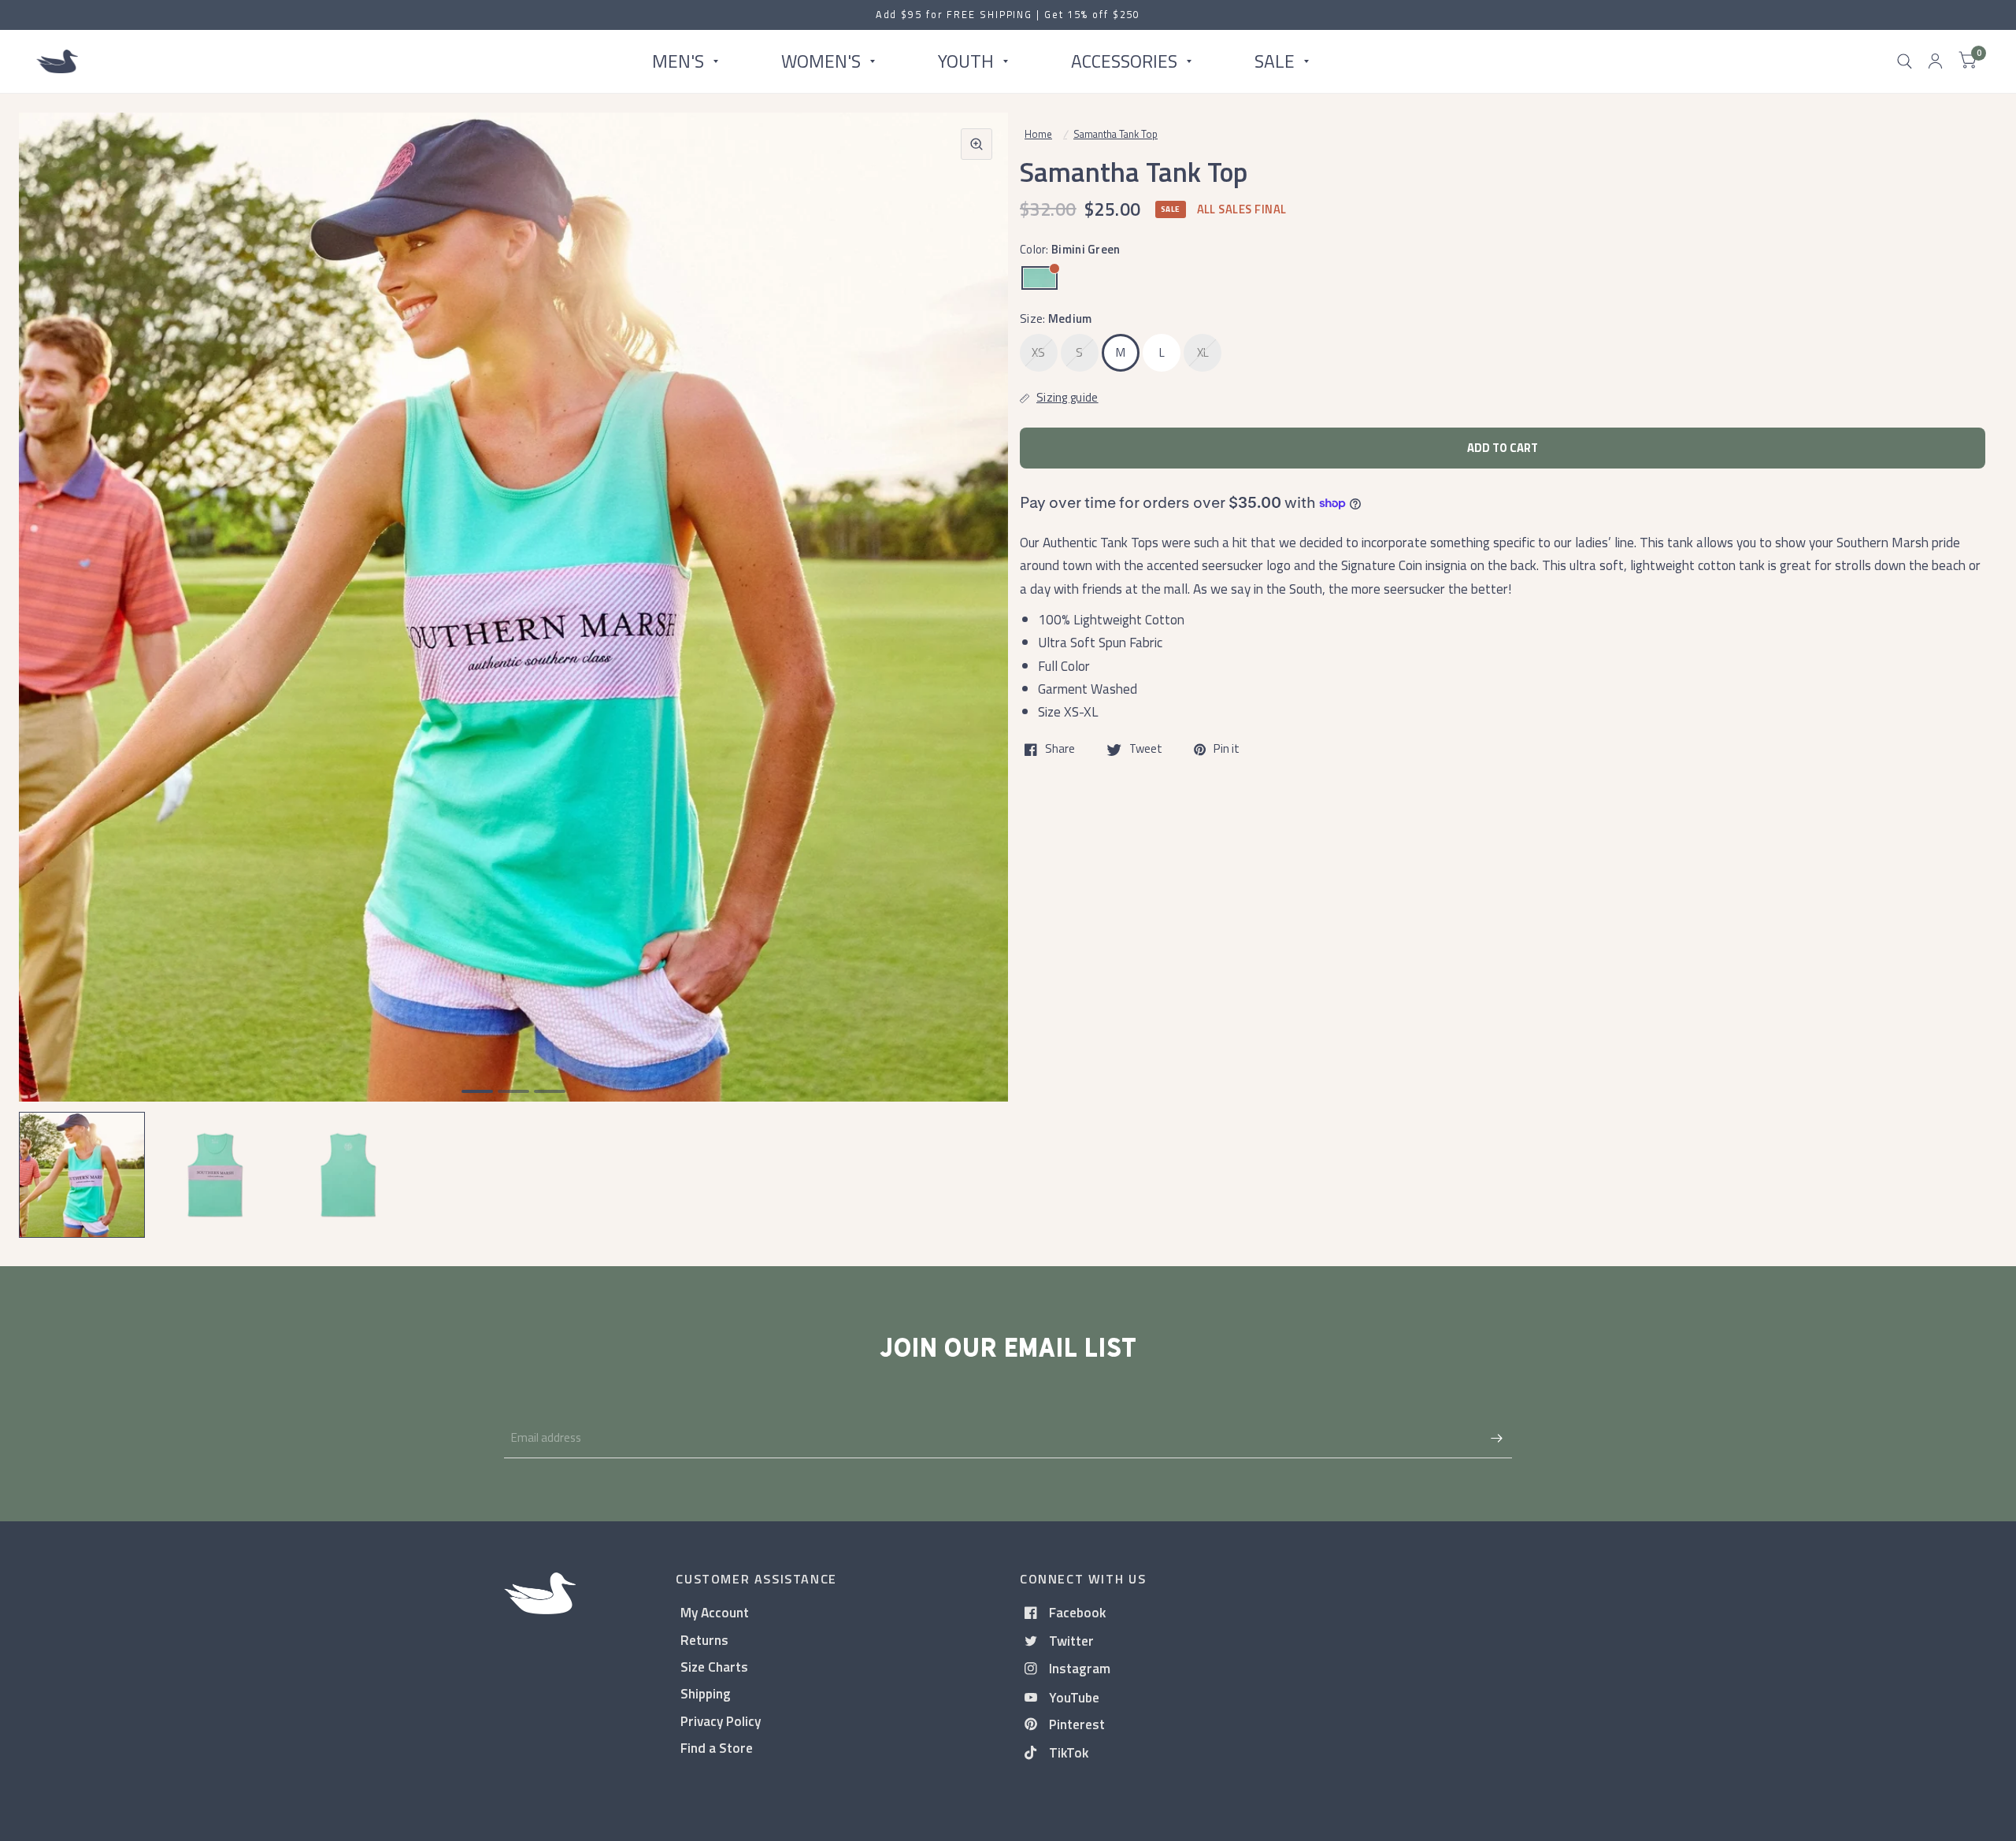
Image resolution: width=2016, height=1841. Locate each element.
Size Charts (714, 1667)
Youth (966, 61)
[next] (976, 668)
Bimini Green (1039, 278)
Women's (821, 61)
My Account (715, 1612)
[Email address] (1496, 1438)
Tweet (1146, 750)
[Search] (1905, 61)
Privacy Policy (721, 1721)
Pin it (1227, 750)
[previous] (51, 668)
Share (1060, 750)
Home (1038, 134)
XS (1039, 352)
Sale (1275, 61)
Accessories (1124, 61)
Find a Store (717, 1748)
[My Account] (1935, 61)
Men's (678, 61)
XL (1203, 352)
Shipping (706, 1693)
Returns (704, 1640)
